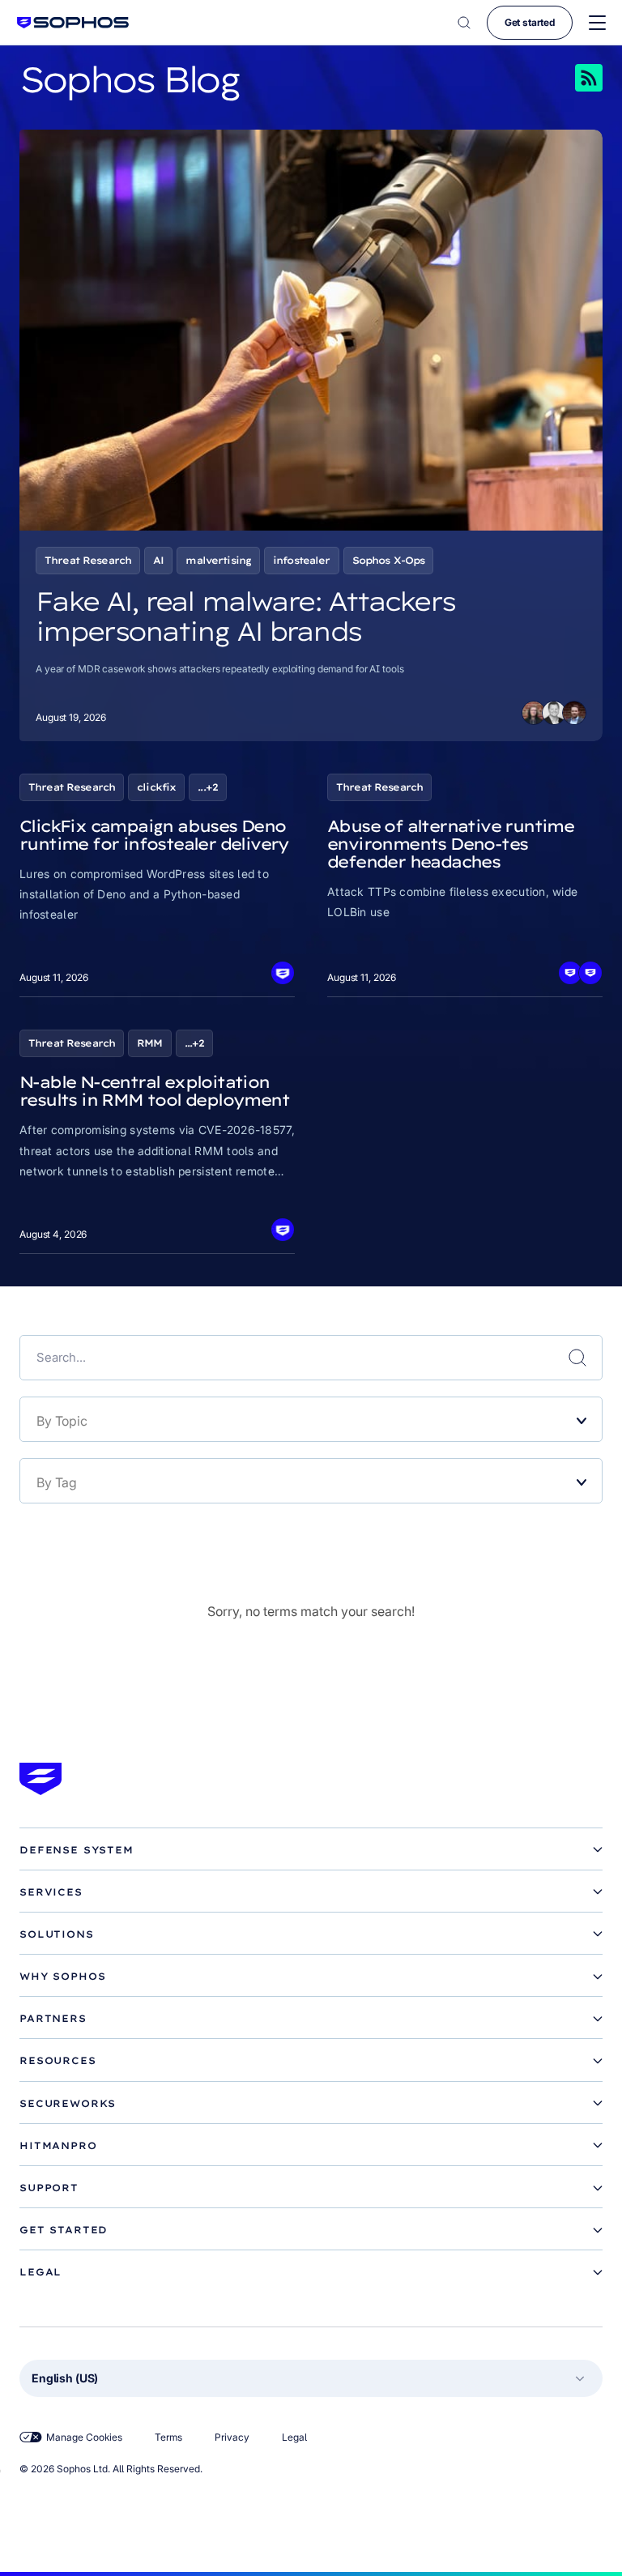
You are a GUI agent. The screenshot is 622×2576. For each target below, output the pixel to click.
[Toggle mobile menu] (597, 23)
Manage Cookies (84, 2437)
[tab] (311, 1850)
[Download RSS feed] (566, 78)
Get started (530, 22)
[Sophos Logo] (73, 22)
